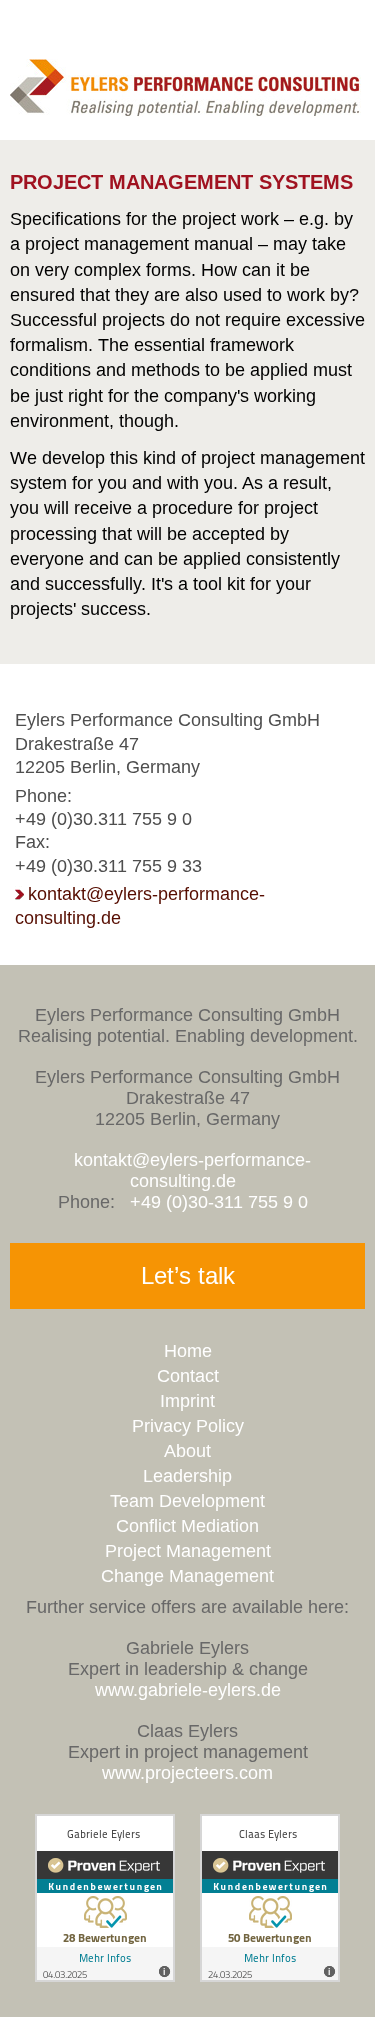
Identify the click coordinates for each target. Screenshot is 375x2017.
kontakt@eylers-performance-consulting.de (192, 1170)
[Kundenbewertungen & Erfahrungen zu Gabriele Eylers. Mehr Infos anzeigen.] (105, 1976)
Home (188, 1351)
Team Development (187, 1501)
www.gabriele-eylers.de (188, 1690)
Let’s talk (188, 1275)
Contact (188, 1376)
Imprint (187, 1401)
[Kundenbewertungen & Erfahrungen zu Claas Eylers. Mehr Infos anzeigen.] (270, 1976)
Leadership (187, 1476)
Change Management (187, 1576)
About (187, 1451)
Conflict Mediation (187, 1526)
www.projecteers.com (187, 1773)
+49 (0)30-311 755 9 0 (219, 1202)
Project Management (188, 1551)
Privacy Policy (188, 1426)
